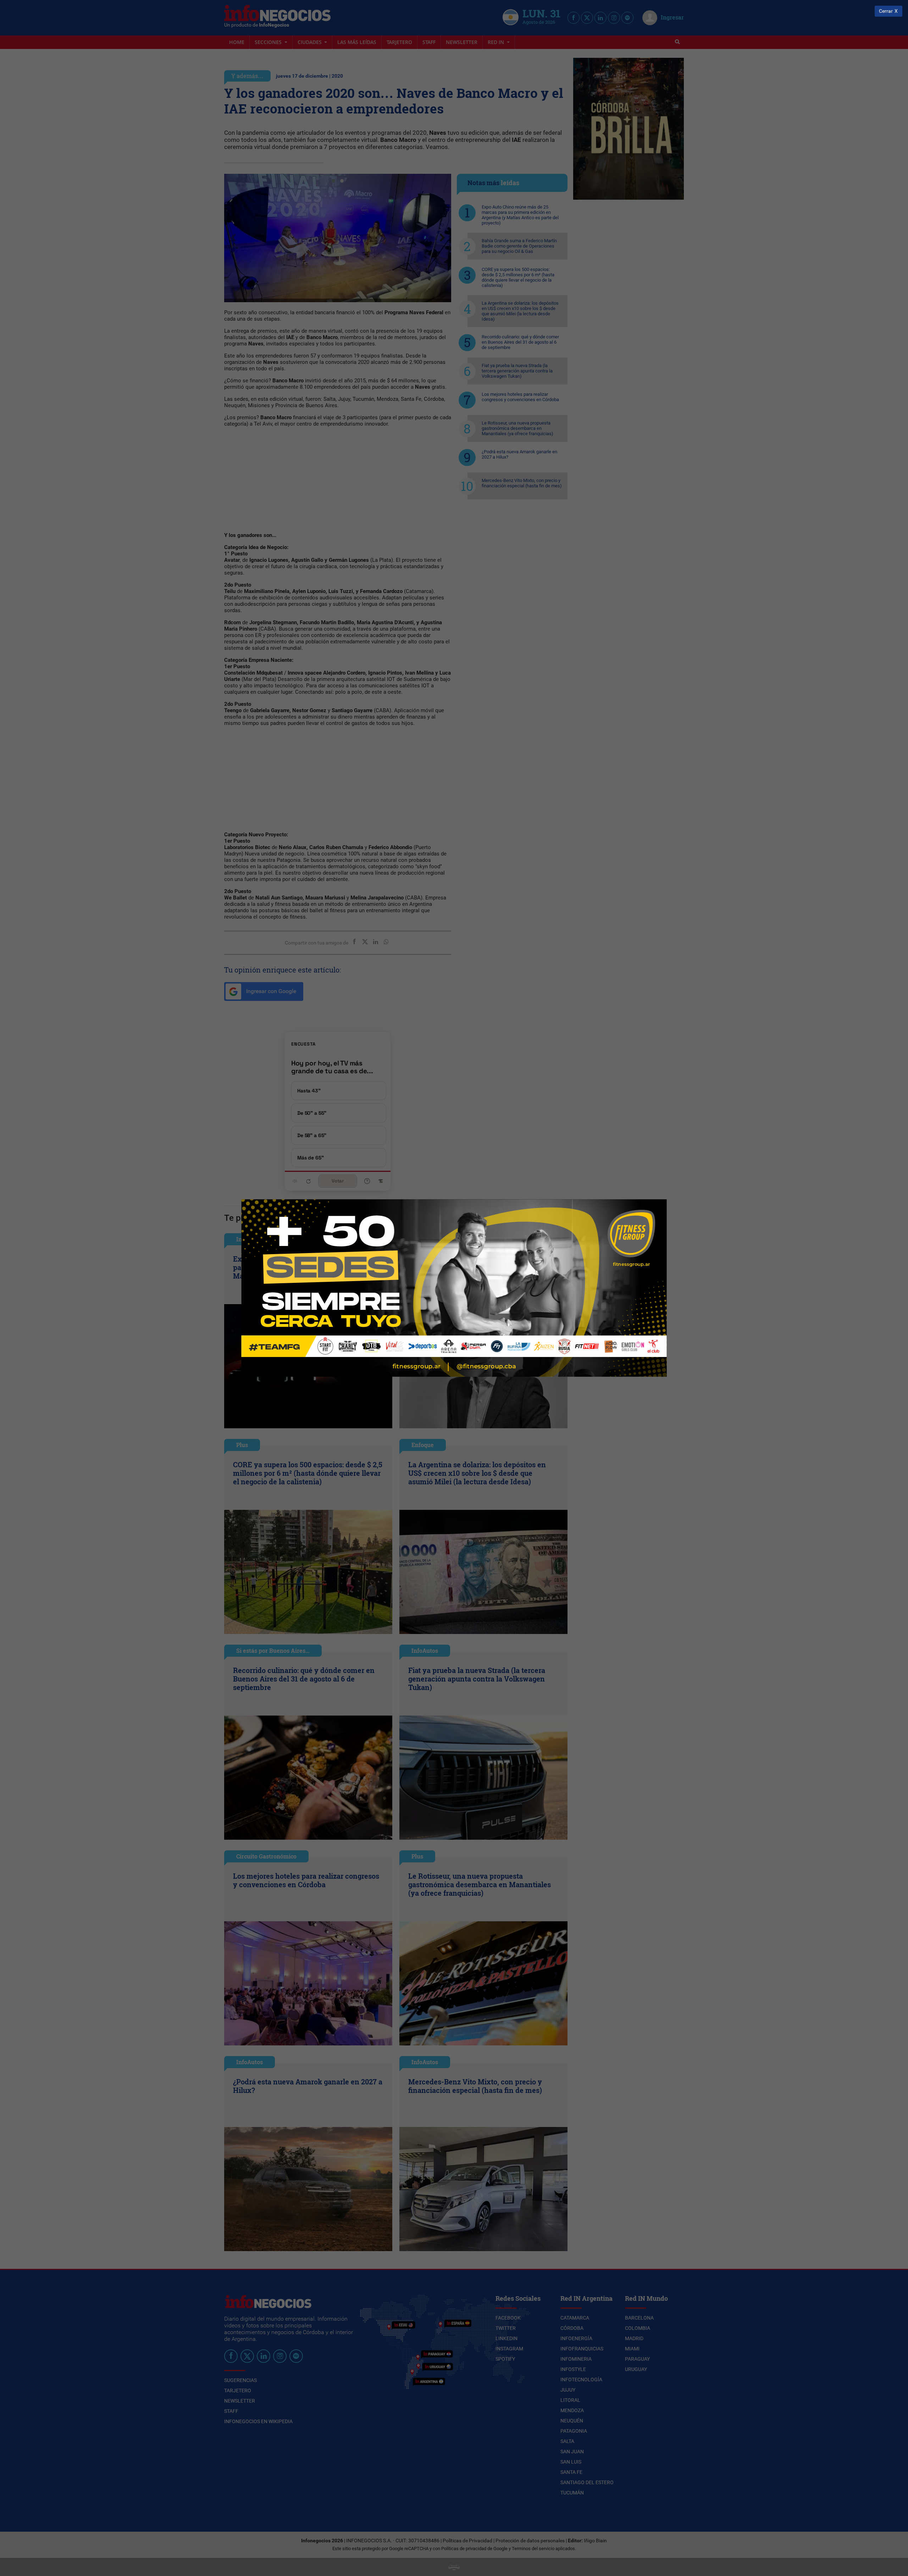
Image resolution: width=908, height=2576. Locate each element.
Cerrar (886, 11)
